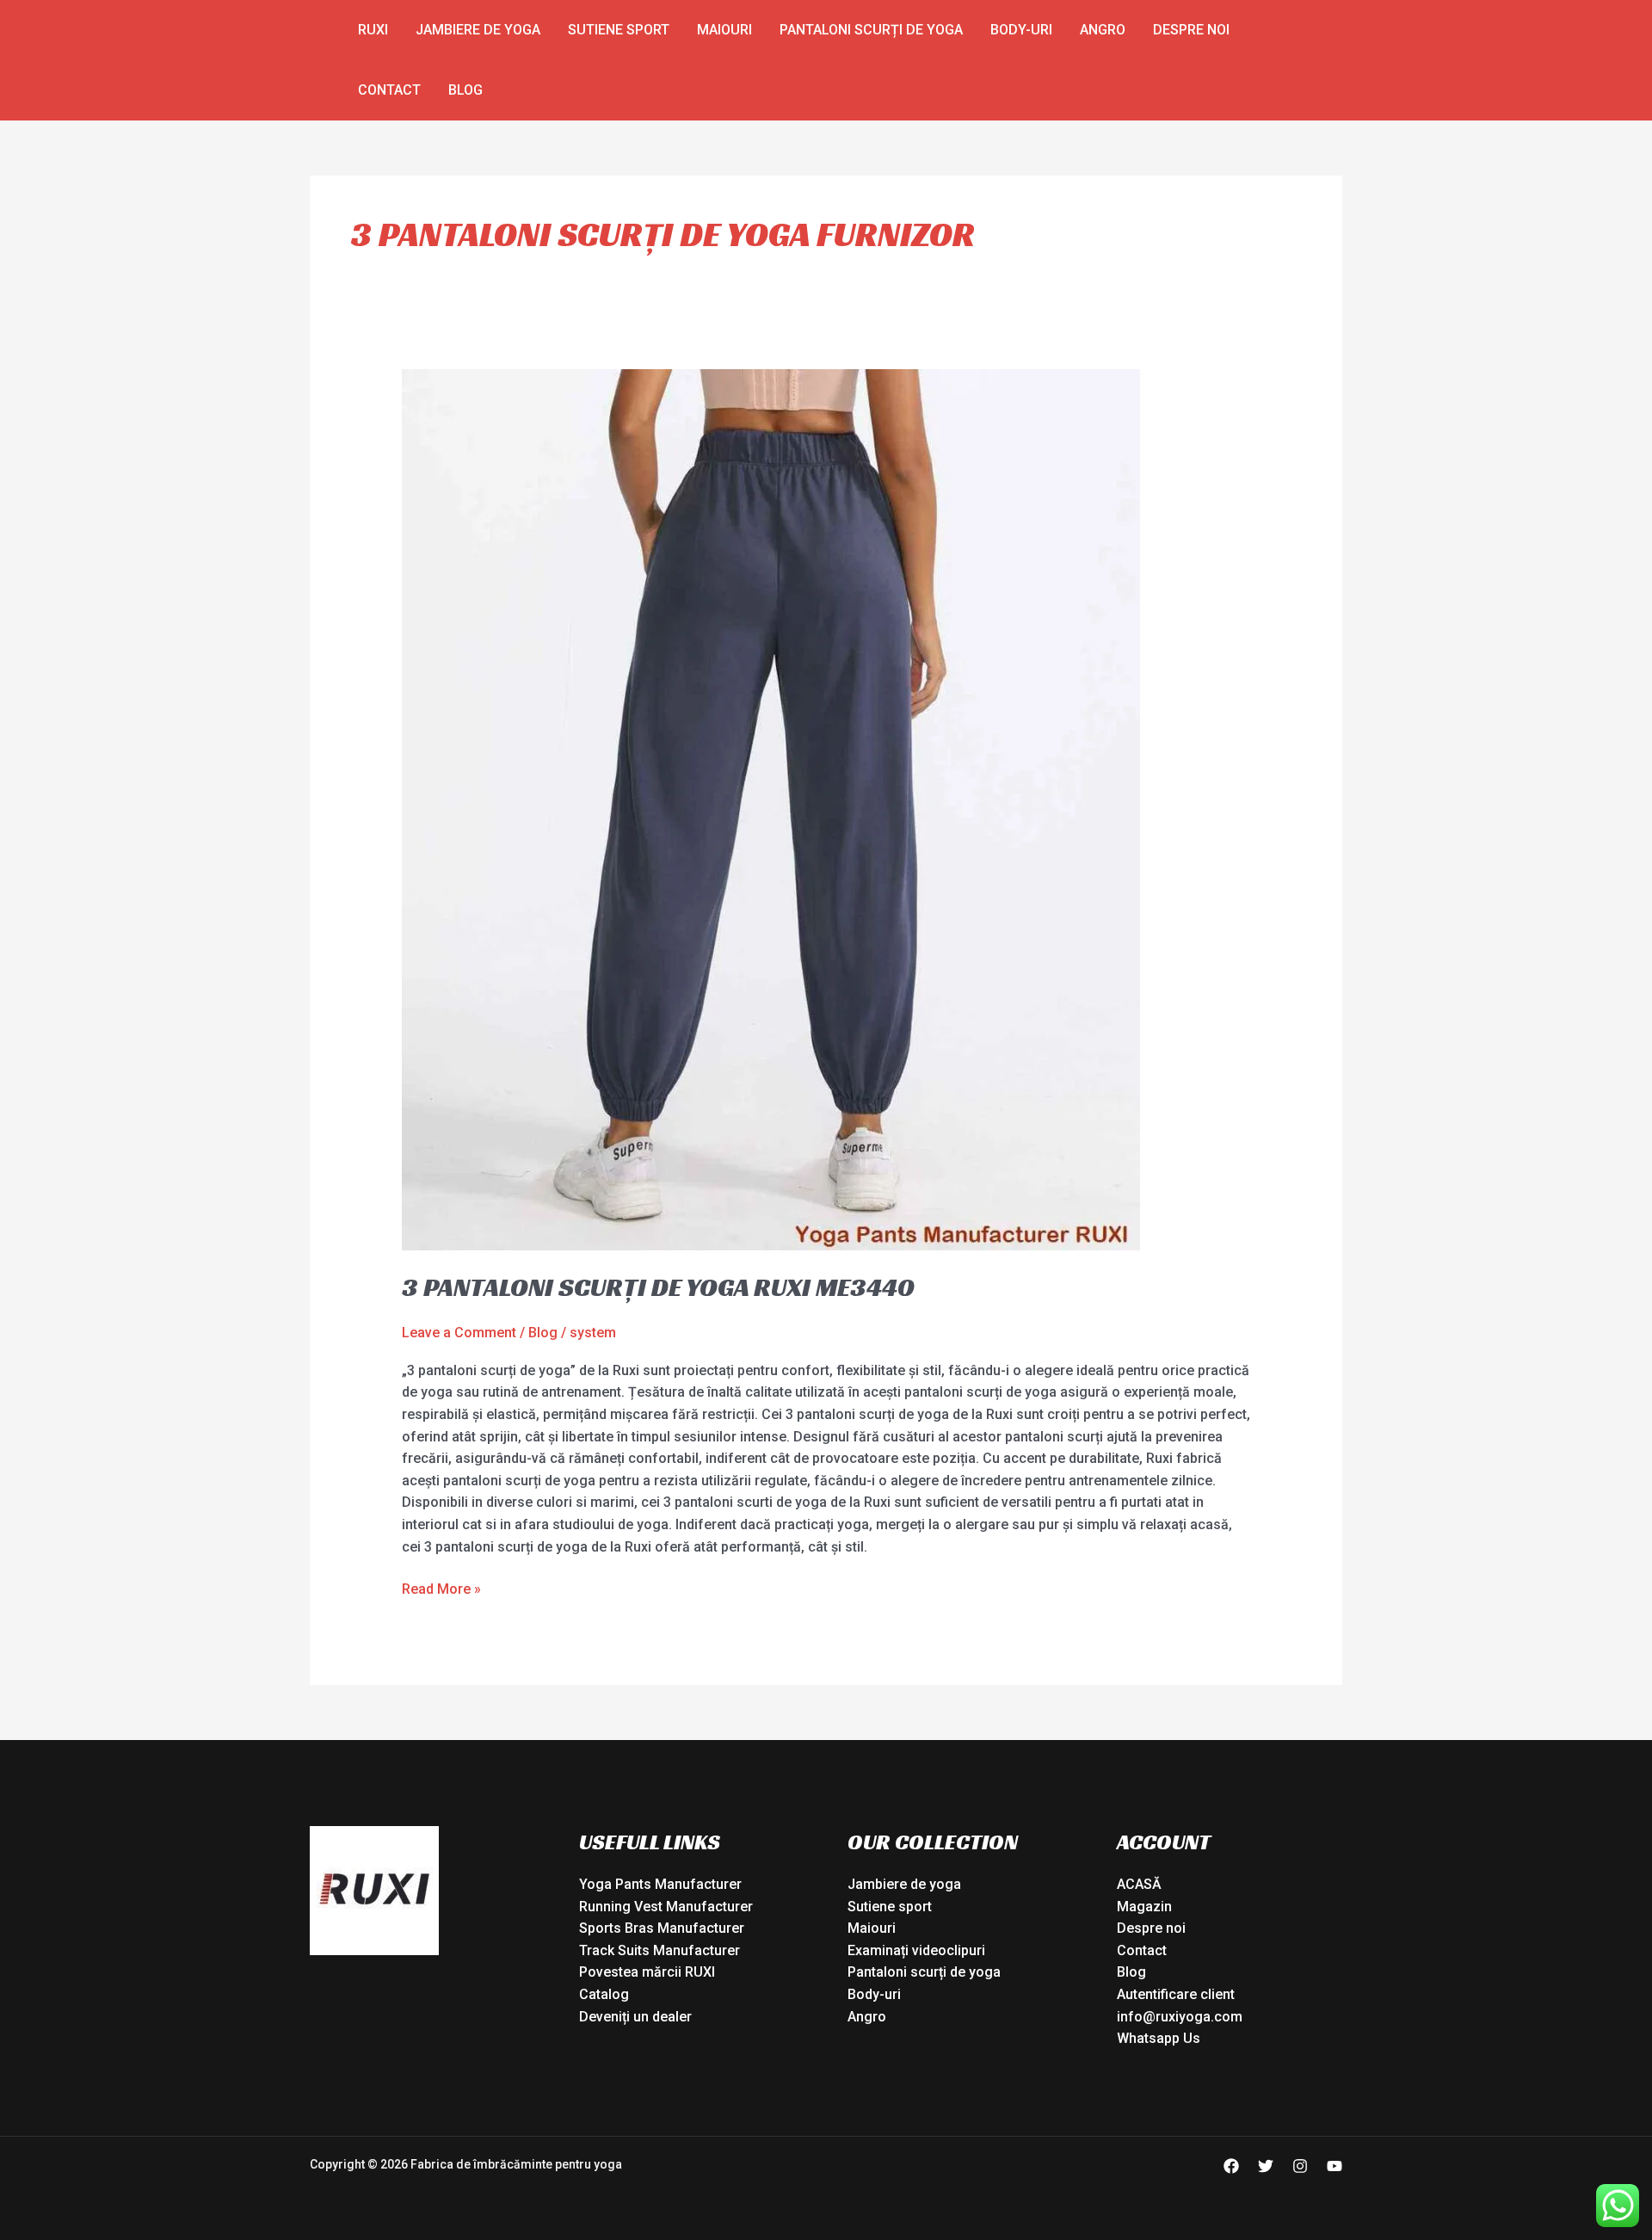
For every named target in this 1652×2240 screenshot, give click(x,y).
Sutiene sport (619, 30)
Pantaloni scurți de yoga (871, 30)
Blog (465, 90)
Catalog (604, 1994)
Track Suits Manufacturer (660, 1950)
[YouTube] (1335, 2166)
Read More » (441, 1588)
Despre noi (1191, 30)
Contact (389, 90)
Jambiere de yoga (478, 30)
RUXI (373, 30)
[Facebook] (1231, 2166)
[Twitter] (1266, 2166)
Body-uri (1021, 30)
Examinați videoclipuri (916, 1950)
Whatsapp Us (1159, 2038)
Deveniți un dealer (635, 2017)
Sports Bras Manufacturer (662, 1928)
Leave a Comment (459, 1333)
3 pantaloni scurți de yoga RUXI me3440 (658, 1287)
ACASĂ (1139, 1884)
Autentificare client (1176, 1994)
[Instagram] (1300, 2166)
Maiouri (724, 30)
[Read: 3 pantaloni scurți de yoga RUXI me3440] (771, 809)
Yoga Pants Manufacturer (660, 1884)
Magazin (1144, 1907)
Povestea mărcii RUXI (647, 1972)
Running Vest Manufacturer (666, 1907)
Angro (1103, 30)
